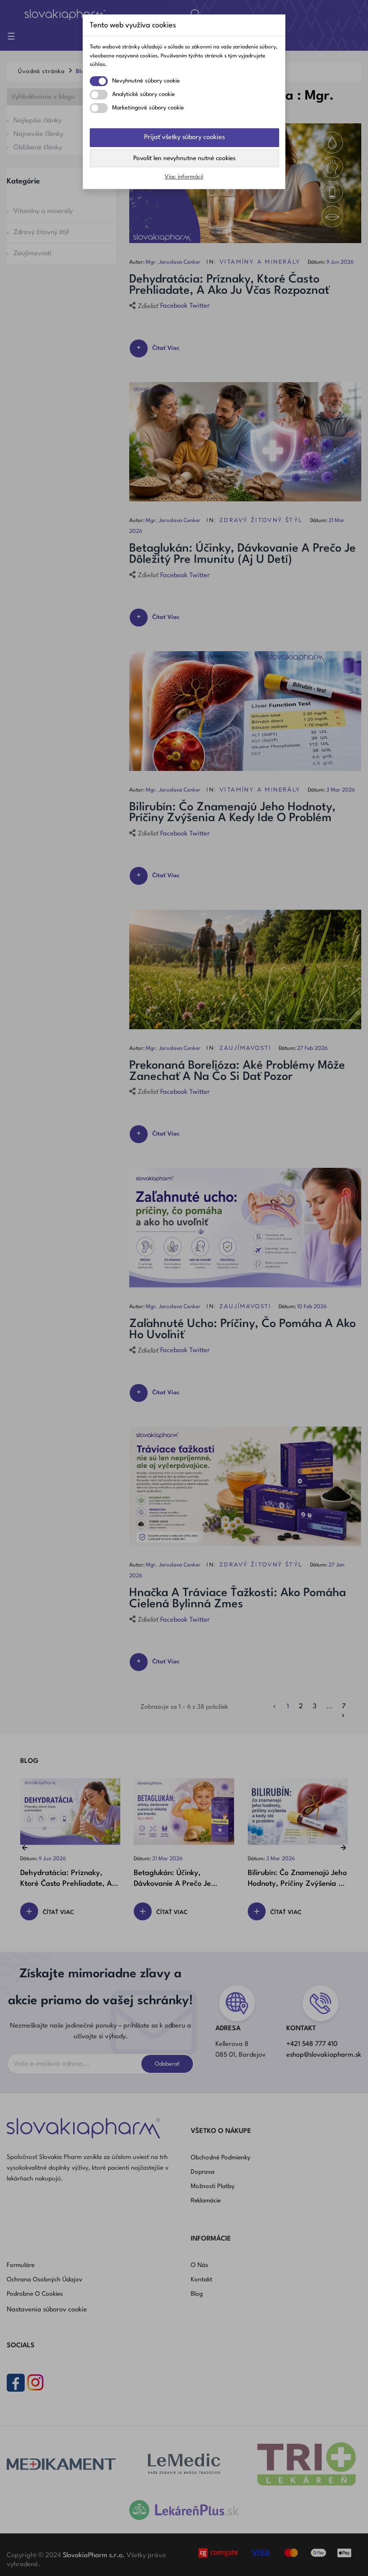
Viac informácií (184, 177)
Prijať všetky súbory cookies (184, 137)
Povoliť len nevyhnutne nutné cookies (184, 158)
